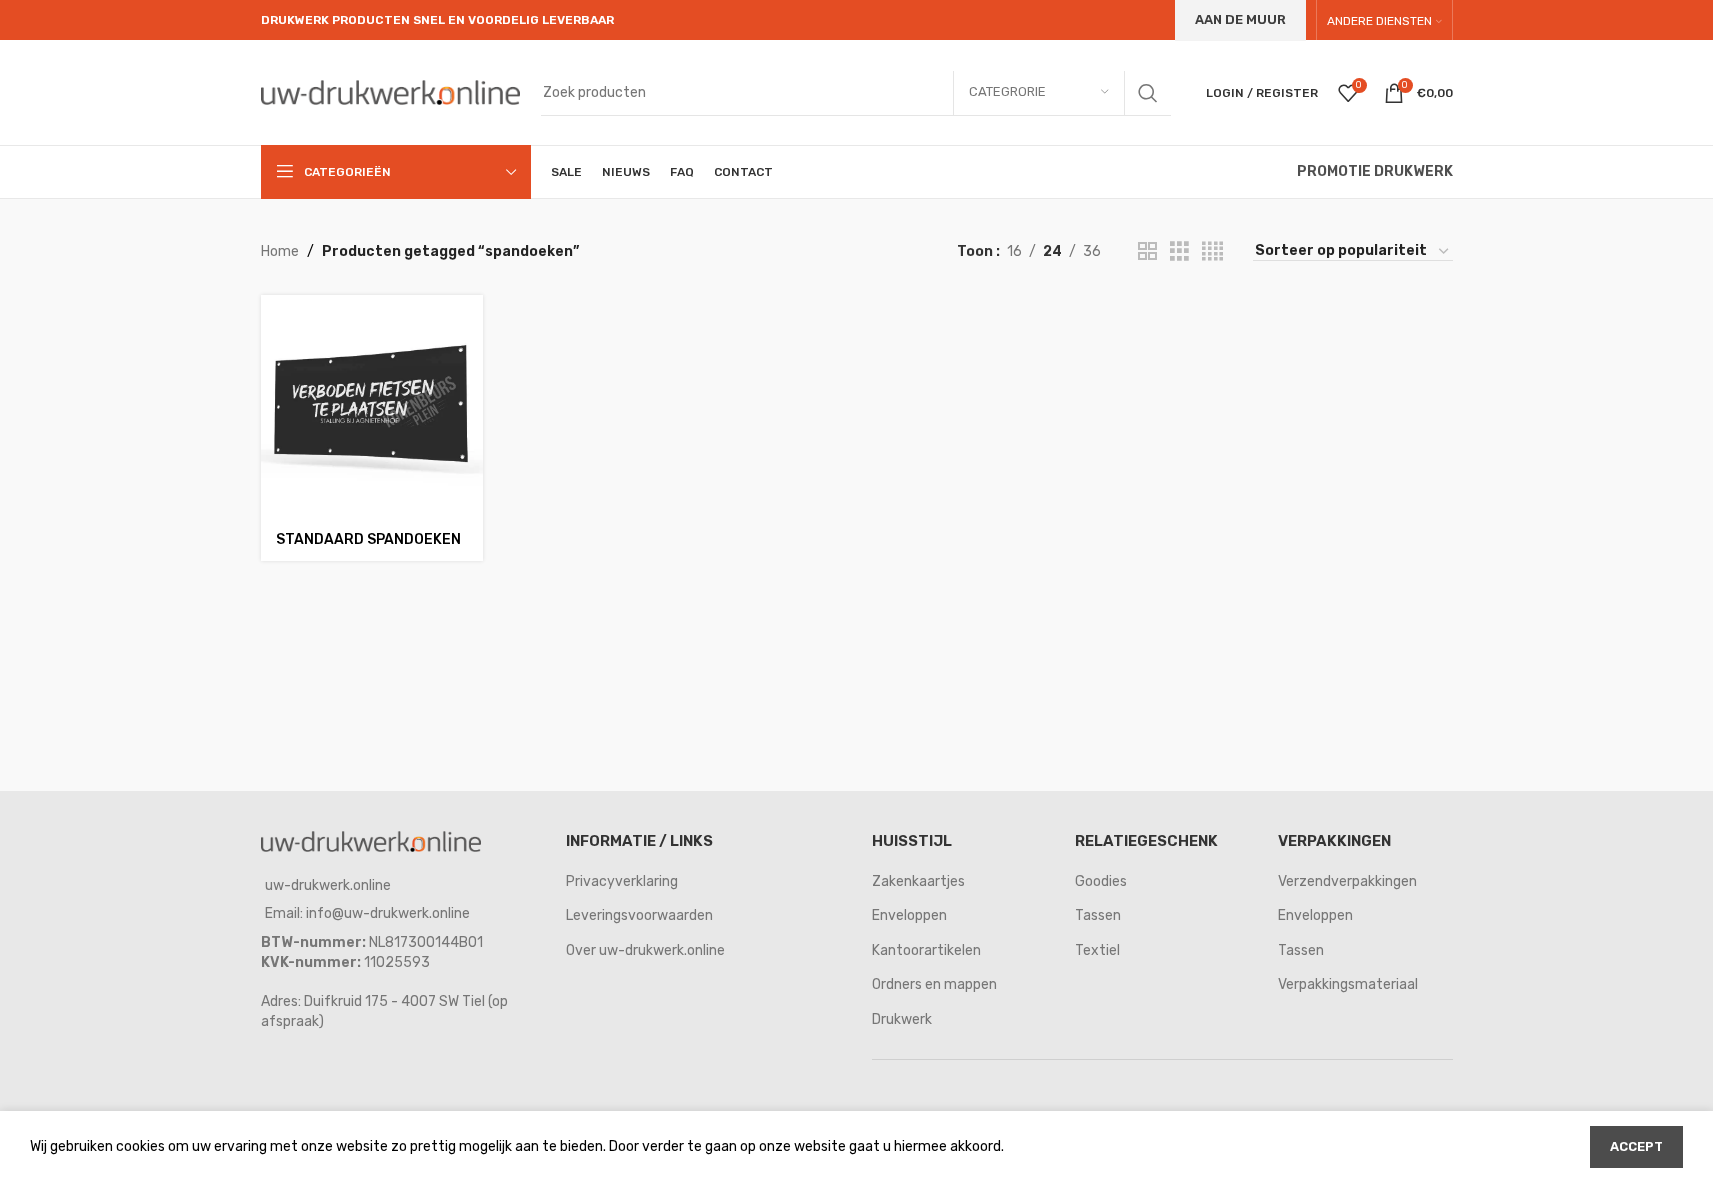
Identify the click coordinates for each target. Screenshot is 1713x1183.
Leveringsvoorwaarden (639, 915)
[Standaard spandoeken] (372, 406)
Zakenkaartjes (918, 881)
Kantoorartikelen (926, 950)
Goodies (1101, 881)
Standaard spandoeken (368, 539)
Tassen (1098, 915)
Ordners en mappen (934, 984)
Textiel (1097, 950)
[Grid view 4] (1212, 252)
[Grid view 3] (1179, 252)
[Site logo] (391, 91)
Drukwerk (902, 1019)
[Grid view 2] (1147, 252)
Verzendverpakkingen (1347, 881)
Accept (1636, 1146)
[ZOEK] (1148, 93)
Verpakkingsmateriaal (1348, 984)
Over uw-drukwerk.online (645, 950)
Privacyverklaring (622, 881)
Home (280, 251)
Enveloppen (909, 915)
